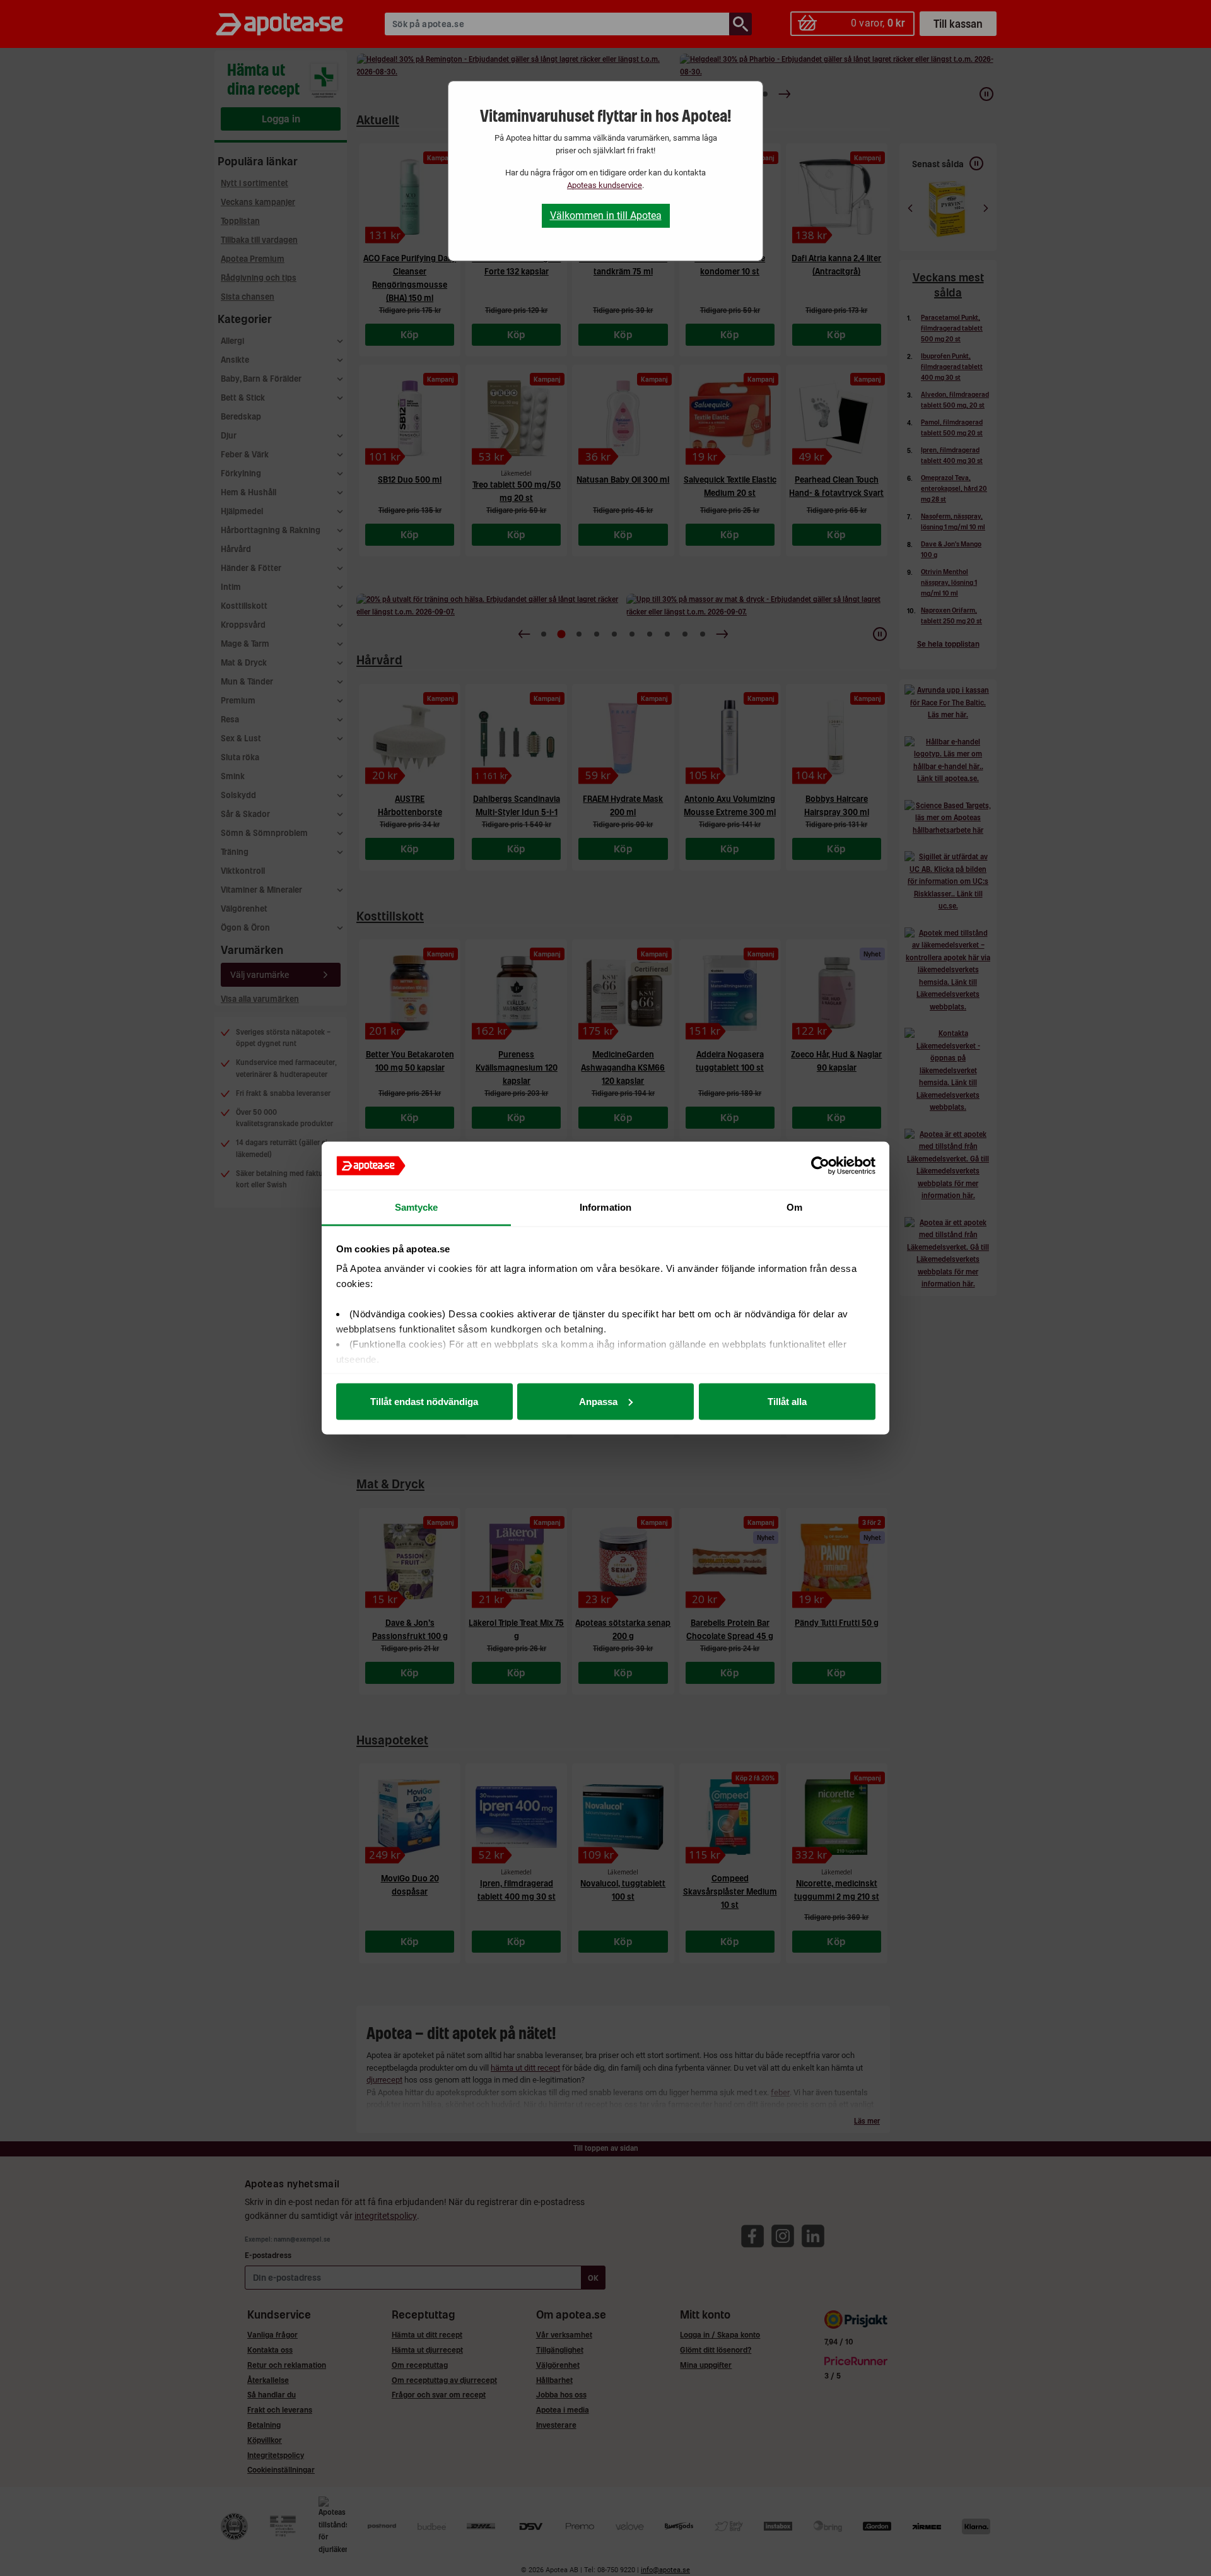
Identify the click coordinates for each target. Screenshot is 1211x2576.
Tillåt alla (787, 1401)
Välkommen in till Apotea (606, 215)
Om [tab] (794, 1207)
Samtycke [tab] (417, 1207)
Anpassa (598, 1401)
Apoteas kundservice (605, 185)
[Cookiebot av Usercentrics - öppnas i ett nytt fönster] (820, 1166)
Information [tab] (605, 1207)
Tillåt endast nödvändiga (424, 1401)
